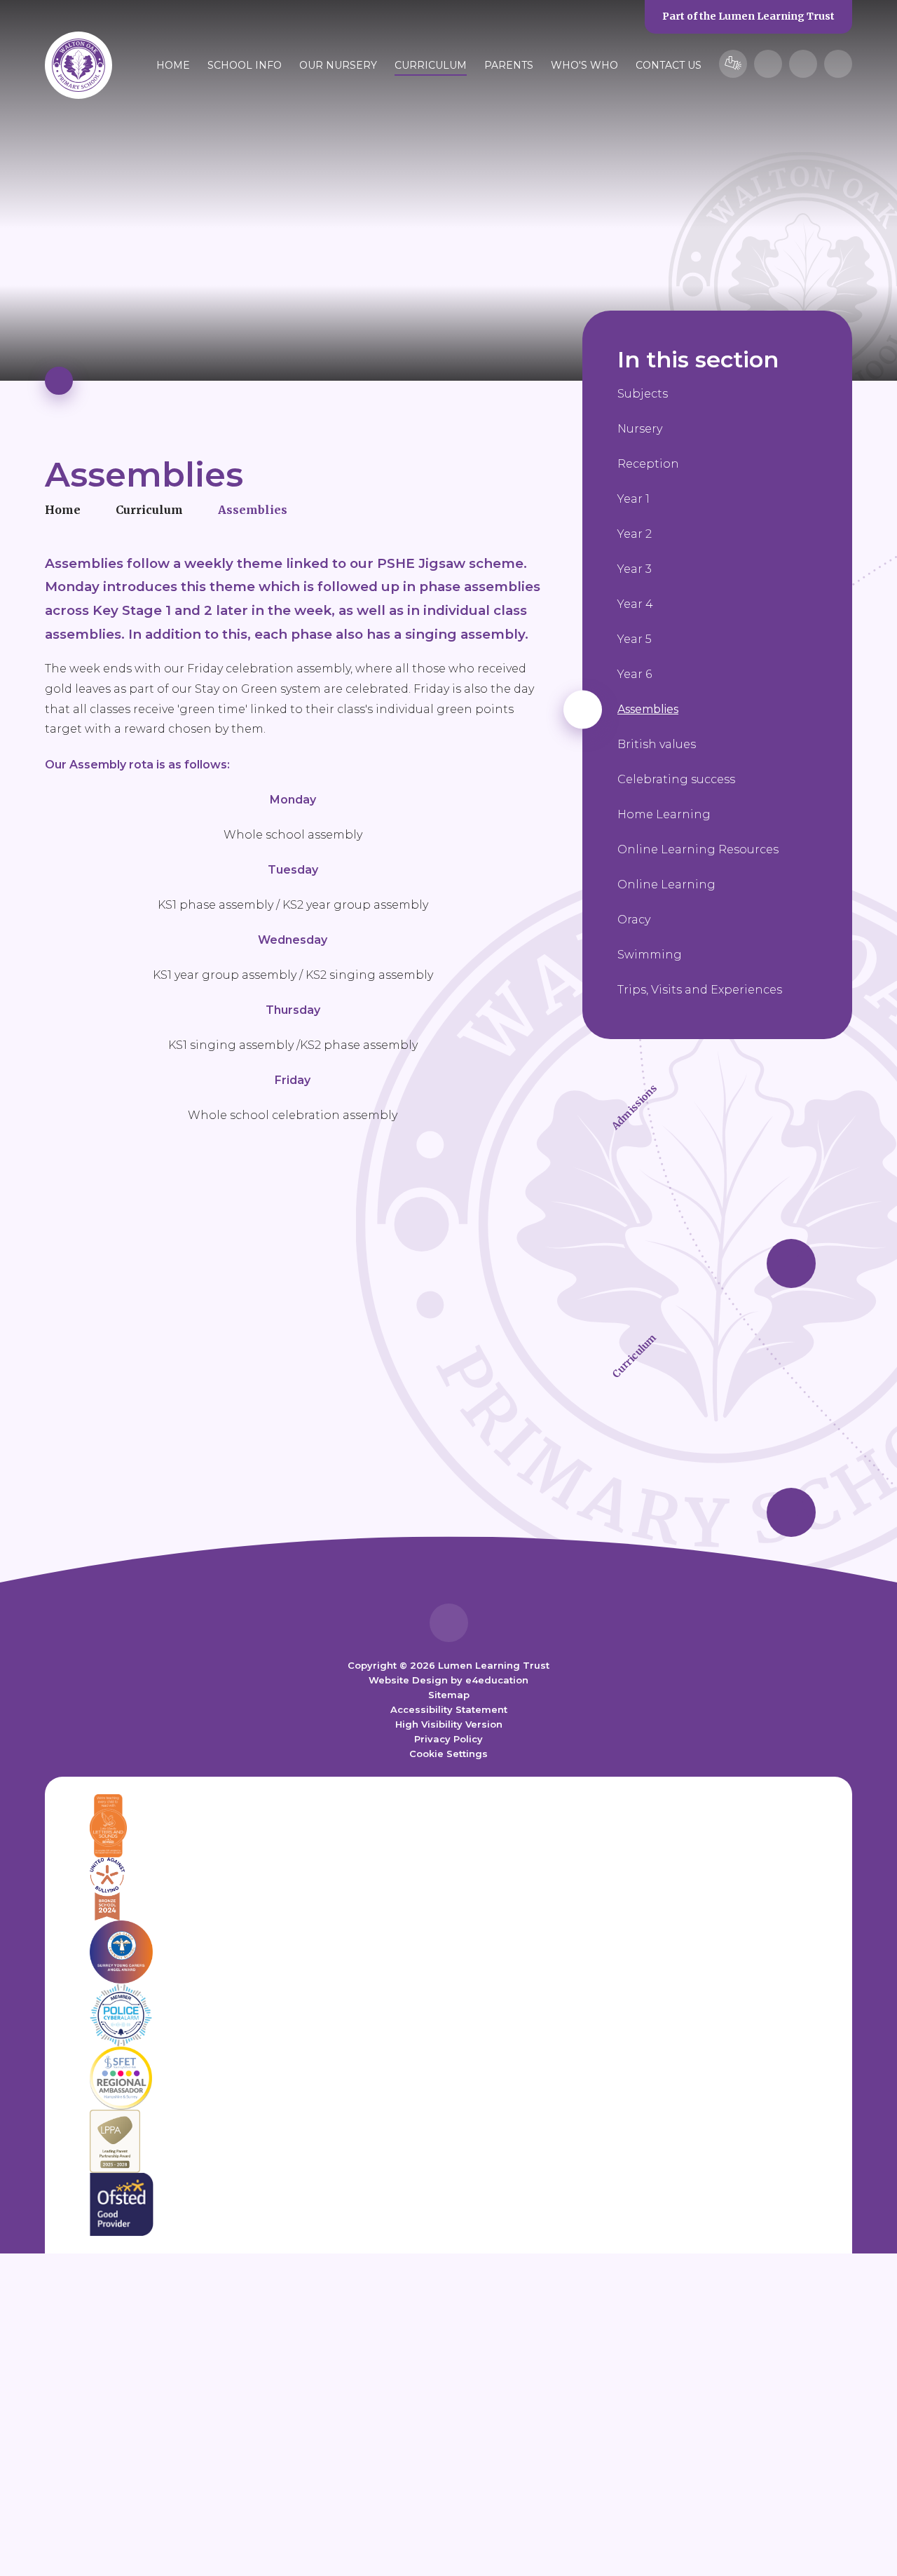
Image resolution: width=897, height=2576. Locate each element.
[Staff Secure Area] (733, 64)
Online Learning (666, 884)
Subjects (643, 394)
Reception (648, 464)
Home (63, 510)
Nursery (640, 429)
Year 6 (635, 674)
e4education (497, 1680)
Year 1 (634, 499)
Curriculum (149, 510)
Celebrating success (676, 779)
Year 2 (635, 534)
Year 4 (635, 604)
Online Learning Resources (698, 849)
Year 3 (635, 569)
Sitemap (449, 1695)
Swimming (650, 955)
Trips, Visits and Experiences (700, 990)
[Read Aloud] (768, 64)
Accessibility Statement (449, 1709)
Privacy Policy (448, 1739)
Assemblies (253, 510)
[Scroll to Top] (449, 1623)
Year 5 (635, 639)
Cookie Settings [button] (448, 1754)
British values (657, 744)
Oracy (634, 920)
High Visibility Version (449, 1724)
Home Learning (664, 814)
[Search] (838, 64)
